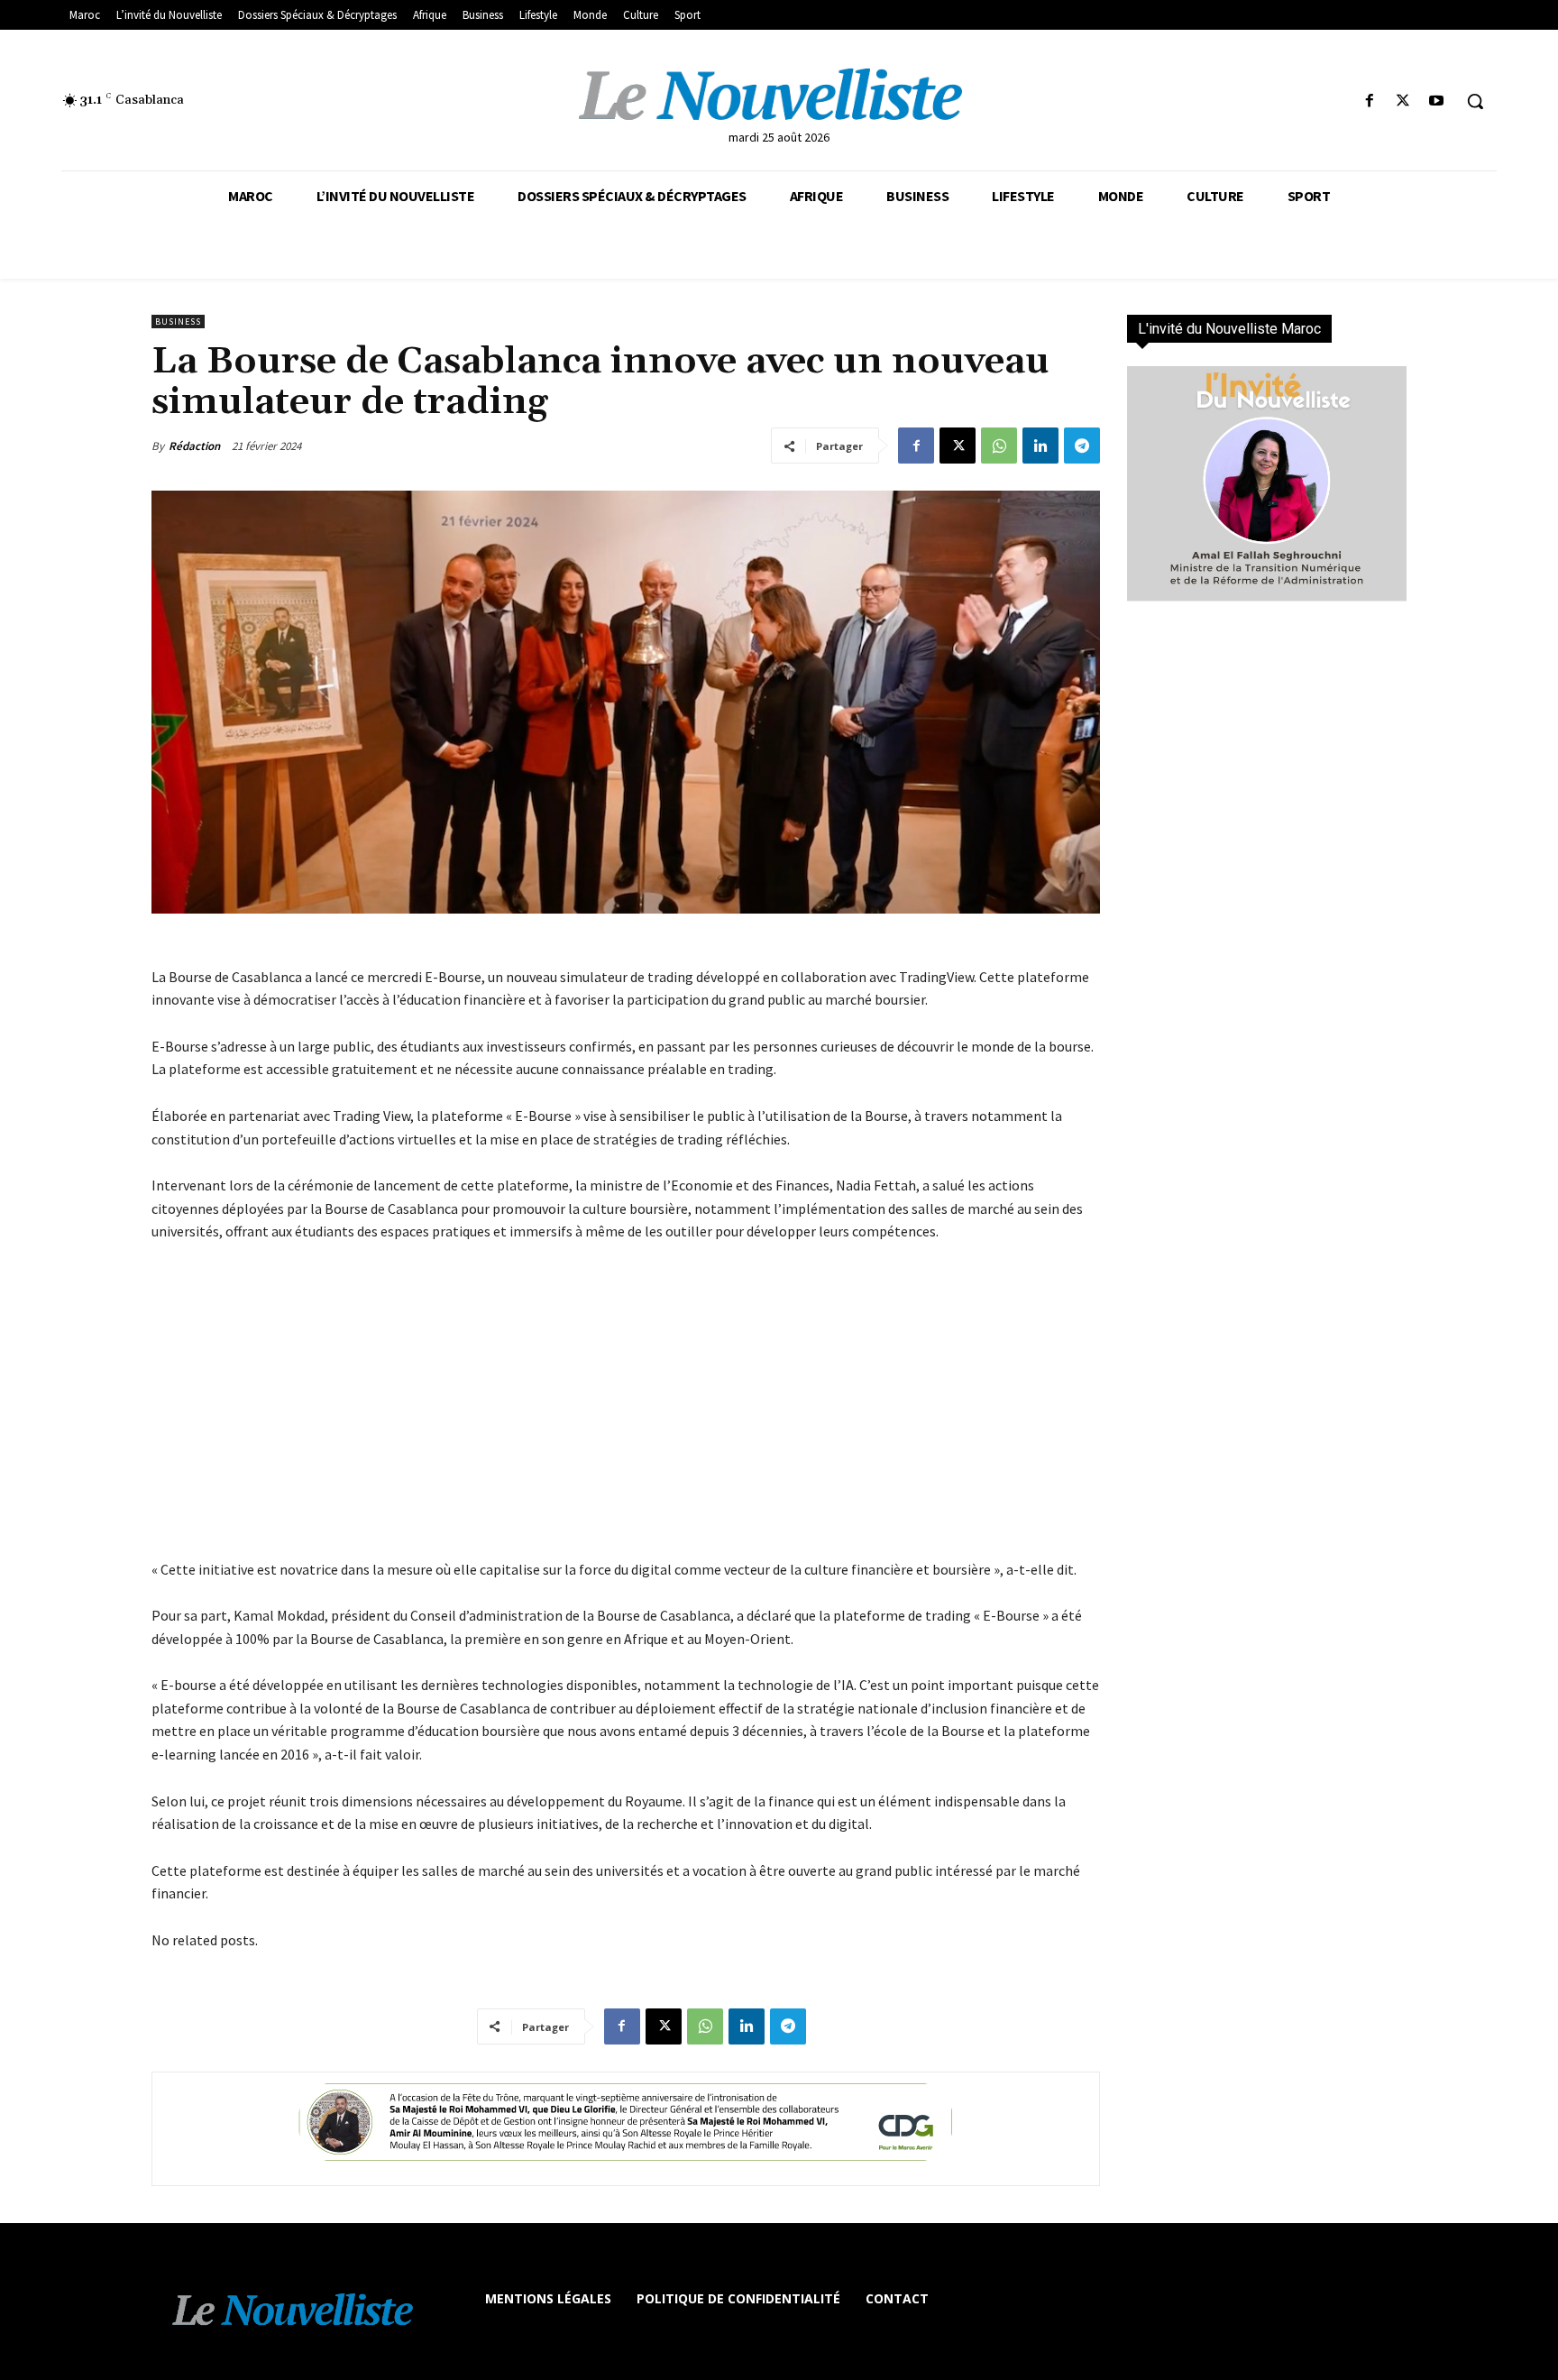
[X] (1403, 101)
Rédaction (194, 446)
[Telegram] (1082, 446)
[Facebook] (1369, 101)
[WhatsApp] (999, 446)
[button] (1475, 101)
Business (178, 322)
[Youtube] (1437, 101)
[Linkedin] (1040, 446)
